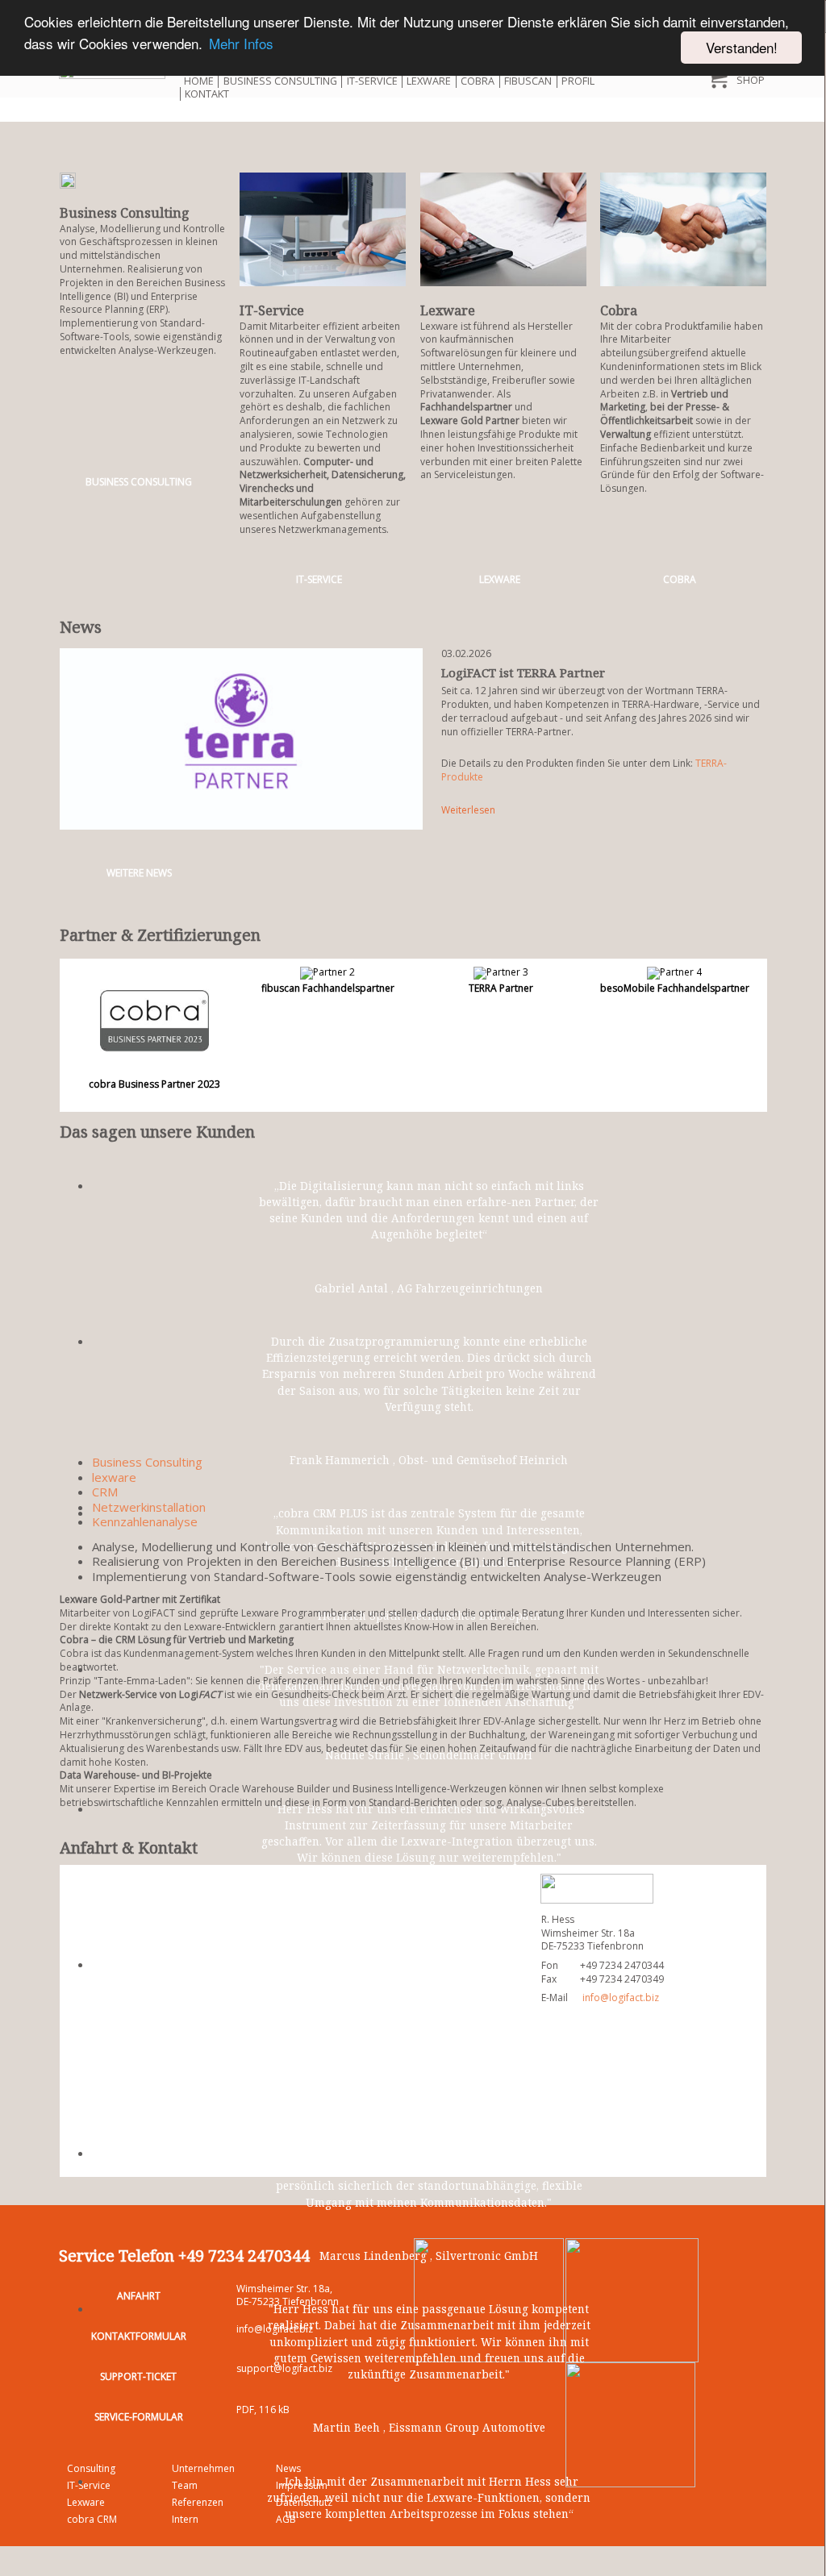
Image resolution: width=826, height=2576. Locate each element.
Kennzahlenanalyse (145, 1521)
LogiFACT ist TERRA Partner (523, 672)
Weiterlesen (468, 810)
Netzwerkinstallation (149, 1507)
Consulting (91, 2468)
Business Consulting (280, 81)
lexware (114, 1477)
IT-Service (372, 81)
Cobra (478, 81)
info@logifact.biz (621, 1998)
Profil (578, 81)
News (288, 2468)
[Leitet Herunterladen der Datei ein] (489, 2299)
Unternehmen (203, 2468)
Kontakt (207, 94)
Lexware (429, 81)
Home (199, 81)
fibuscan (528, 81)
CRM (105, 1492)
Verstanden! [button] (742, 47)
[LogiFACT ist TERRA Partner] (241, 738)
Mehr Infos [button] (241, 43)
